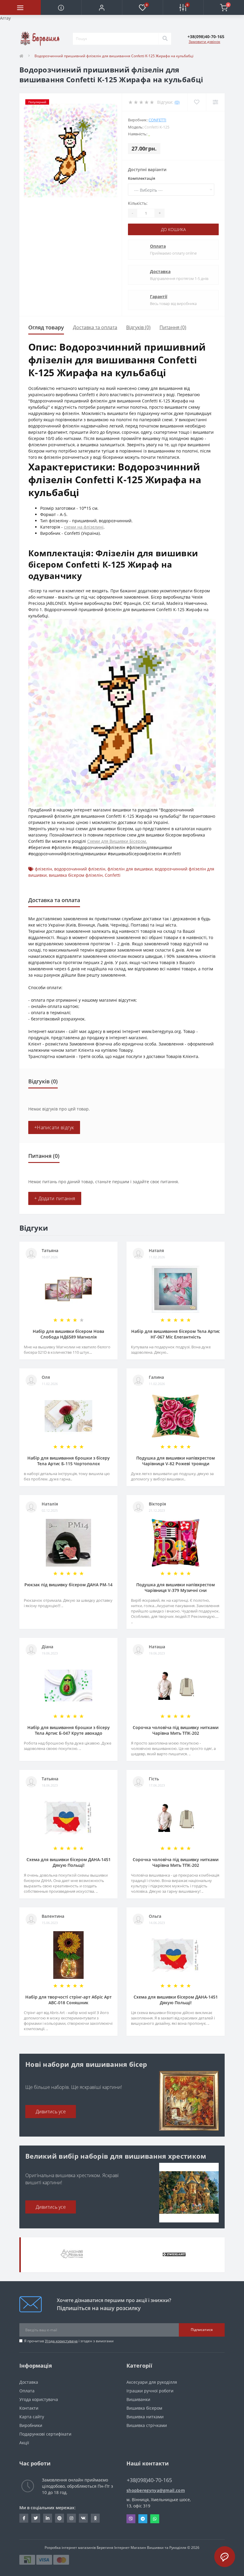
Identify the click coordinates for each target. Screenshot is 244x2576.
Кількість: (138, 203)
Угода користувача (61, 2341)
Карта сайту (32, 2417)
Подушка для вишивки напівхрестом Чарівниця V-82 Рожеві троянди (176, 1461)
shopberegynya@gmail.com (156, 2490)
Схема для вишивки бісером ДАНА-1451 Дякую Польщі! (69, 1862)
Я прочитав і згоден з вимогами (69, 2341)
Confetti (157, 120)
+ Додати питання (55, 1198)
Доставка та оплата (95, 327)
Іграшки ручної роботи (150, 2391)
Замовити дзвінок (204, 42)
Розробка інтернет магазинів (70, 2548)
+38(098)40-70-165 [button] (149, 2480)
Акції (24, 2443)
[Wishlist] (197, 102)
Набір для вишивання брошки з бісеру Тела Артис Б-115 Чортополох (69, 1461)
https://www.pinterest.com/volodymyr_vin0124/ (60, 2518)
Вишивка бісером (144, 2408)
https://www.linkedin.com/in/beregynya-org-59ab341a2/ (48, 2518)
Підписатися (202, 2330)
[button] (102, 7)
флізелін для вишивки (130, 869)
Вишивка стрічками (147, 2425)
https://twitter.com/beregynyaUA (36, 2518)
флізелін (43, 869)
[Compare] (215, 102)
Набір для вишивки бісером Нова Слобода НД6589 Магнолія (68, 1334)
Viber (131, 2519)
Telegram (143, 2519)
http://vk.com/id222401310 (83, 2518)
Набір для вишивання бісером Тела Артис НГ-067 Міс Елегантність (176, 1334)
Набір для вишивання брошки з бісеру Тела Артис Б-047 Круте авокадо (69, 1730)
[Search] (165, 39)
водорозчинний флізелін (80, 869)
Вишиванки (138, 2399)
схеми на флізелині (84, 527)
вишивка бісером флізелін (76, 875)
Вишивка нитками (145, 2417)
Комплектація (141, 178)
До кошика (173, 229)
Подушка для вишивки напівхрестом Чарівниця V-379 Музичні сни (176, 1587)
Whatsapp (155, 2519)
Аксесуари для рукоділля (152, 2382)
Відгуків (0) (138, 327)
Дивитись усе (51, 2112)
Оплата (158, 246)
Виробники (31, 2425)
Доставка (160, 271)
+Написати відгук (54, 1127)
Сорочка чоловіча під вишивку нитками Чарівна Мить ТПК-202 (176, 1730)
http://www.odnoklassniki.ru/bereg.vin (95, 2518)
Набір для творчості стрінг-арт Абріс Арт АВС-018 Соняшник (68, 2000)
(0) (177, 102)
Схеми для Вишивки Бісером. (117, 841)
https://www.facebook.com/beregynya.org (24, 2518)
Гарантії (159, 296)
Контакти (29, 2408)
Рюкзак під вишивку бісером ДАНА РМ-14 (68, 1585)
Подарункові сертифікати (45, 2434)
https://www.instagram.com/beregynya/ (71, 2518)
